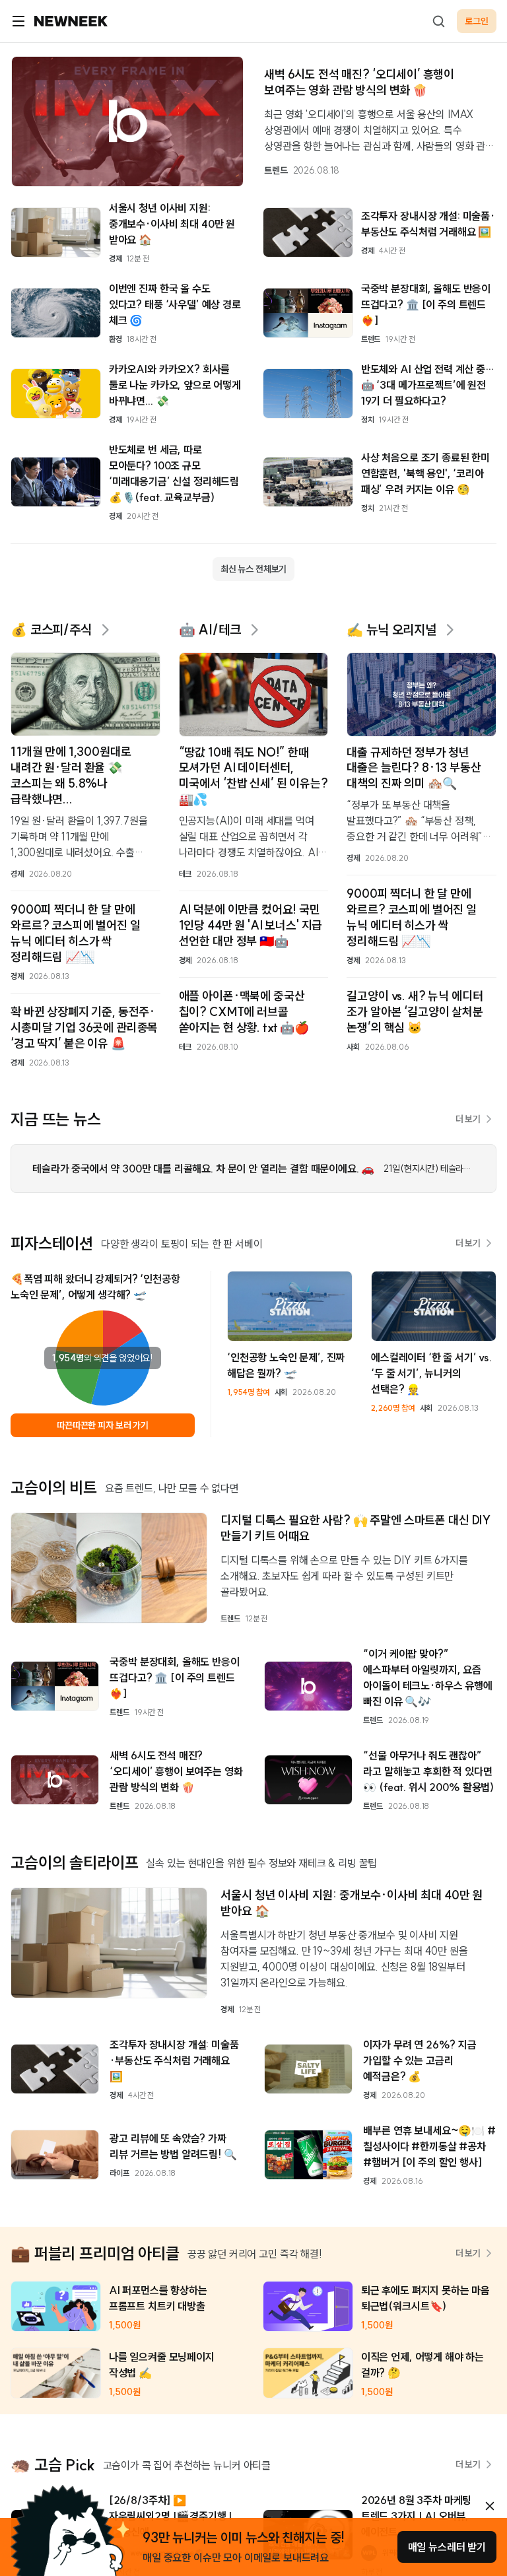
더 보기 (468, 1119)
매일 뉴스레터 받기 (447, 2547)
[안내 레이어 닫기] (490, 2506)
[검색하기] (438, 21)
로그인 (477, 21)
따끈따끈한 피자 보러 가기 (103, 1425)
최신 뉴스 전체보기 (253, 569)
